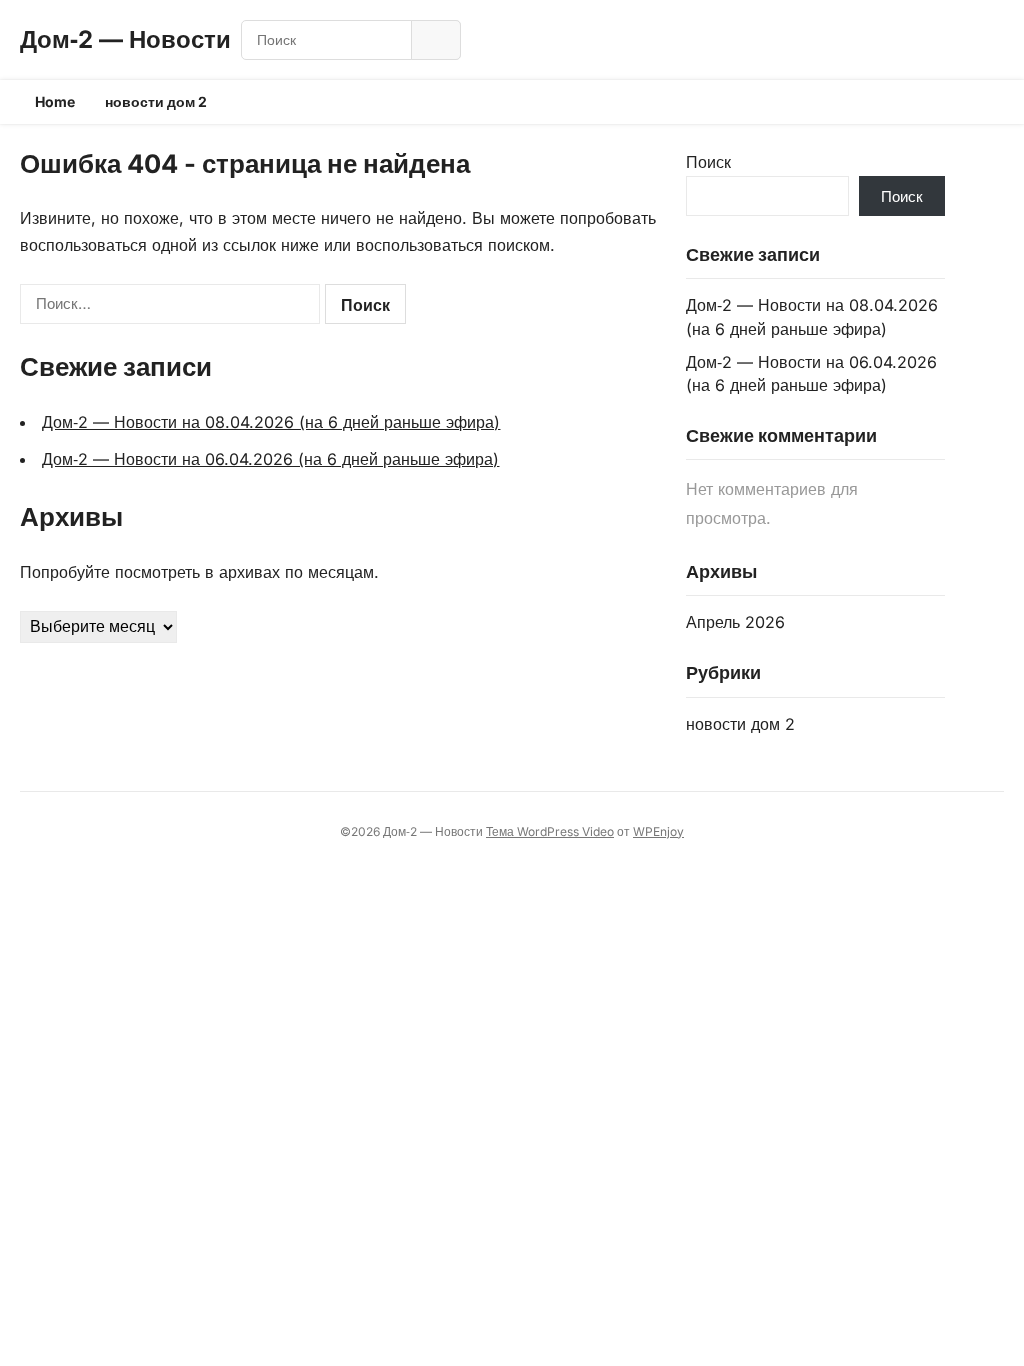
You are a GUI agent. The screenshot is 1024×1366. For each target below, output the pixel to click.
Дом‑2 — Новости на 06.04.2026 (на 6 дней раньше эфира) (270, 459)
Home (55, 101)
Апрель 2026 (735, 622)
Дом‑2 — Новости (125, 39)
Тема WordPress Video (550, 831)
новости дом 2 (156, 101)
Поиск (708, 162)
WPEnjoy (658, 831)
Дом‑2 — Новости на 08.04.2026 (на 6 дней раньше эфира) (271, 422)
